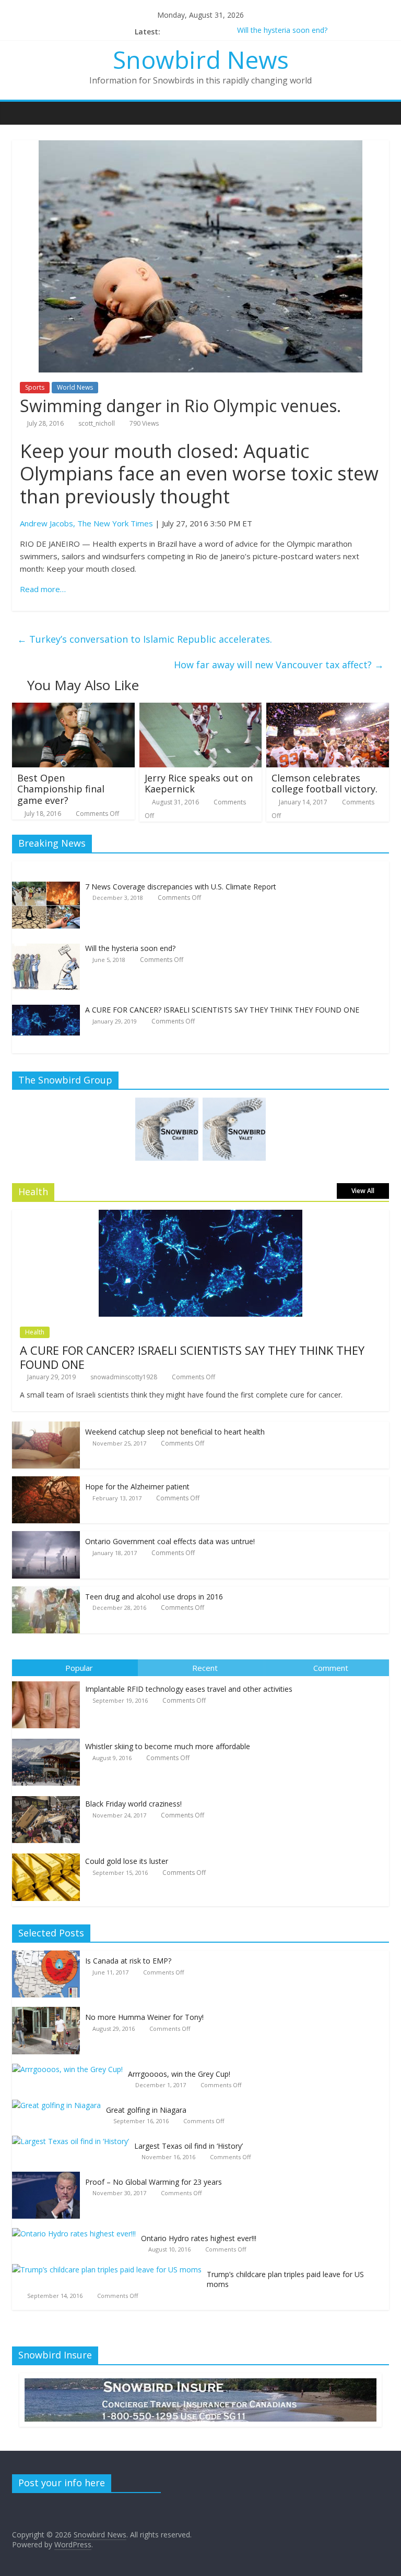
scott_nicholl (97, 423)
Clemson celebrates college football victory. (325, 784)
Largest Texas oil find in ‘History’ (188, 2146)
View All (363, 1191)
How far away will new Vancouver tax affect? (279, 665)
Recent (205, 1668)
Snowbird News (201, 59)
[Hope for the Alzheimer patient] (46, 1482)
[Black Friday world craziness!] (49, 1796)
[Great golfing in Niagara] (59, 2105)
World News (75, 387)
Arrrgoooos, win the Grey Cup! (179, 2074)
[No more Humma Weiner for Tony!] (49, 2012)
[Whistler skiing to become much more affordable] (49, 1739)
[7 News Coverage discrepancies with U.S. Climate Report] (46, 887)
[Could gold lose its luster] (49, 1854)
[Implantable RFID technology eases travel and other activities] (49, 1682)
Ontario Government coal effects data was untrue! (170, 1541)
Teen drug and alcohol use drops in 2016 (154, 1597)
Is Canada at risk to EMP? (128, 1961)
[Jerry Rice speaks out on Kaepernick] (201, 709)
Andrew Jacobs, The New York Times (86, 523)
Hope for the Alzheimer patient (137, 1486)
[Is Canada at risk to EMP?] (49, 1956)
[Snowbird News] (23, 113)
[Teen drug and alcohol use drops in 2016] (46, 1592)
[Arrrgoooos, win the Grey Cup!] (70, 2069)
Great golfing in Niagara (146, 2110)
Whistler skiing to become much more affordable (168, 1746)
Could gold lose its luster (127, 1861)
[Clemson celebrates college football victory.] (328, 709)
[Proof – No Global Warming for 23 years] (49, 2177)
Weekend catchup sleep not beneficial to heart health (175, 1432)
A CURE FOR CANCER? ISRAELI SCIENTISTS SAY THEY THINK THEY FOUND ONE (222, 1010)
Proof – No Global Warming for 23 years (154, 2182)
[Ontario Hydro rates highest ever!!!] (76, 2234)
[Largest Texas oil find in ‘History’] (73, 2141)
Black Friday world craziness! (133, 1804)
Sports (35, 387)
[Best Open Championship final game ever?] (73, 709)
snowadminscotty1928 (124, 1377)
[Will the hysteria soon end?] (46, 949)
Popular (79, 1668)
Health (35, 1332)
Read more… (43, 589)
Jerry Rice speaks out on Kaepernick (199, 784)
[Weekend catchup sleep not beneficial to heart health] (46, 1427)
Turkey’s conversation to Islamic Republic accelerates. (145, 639)
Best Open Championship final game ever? (61, 789)
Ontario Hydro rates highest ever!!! (199, 2238)
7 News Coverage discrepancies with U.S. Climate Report (181, 887)
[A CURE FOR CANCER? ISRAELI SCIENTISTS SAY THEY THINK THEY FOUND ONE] (46, 1010)
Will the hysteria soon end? (282, 32)
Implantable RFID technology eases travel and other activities (189, 1689)
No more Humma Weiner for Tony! (144, 2017)
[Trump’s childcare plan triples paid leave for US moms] (109, 2270)
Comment (331, 1668)
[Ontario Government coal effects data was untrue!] (46, 1537)
